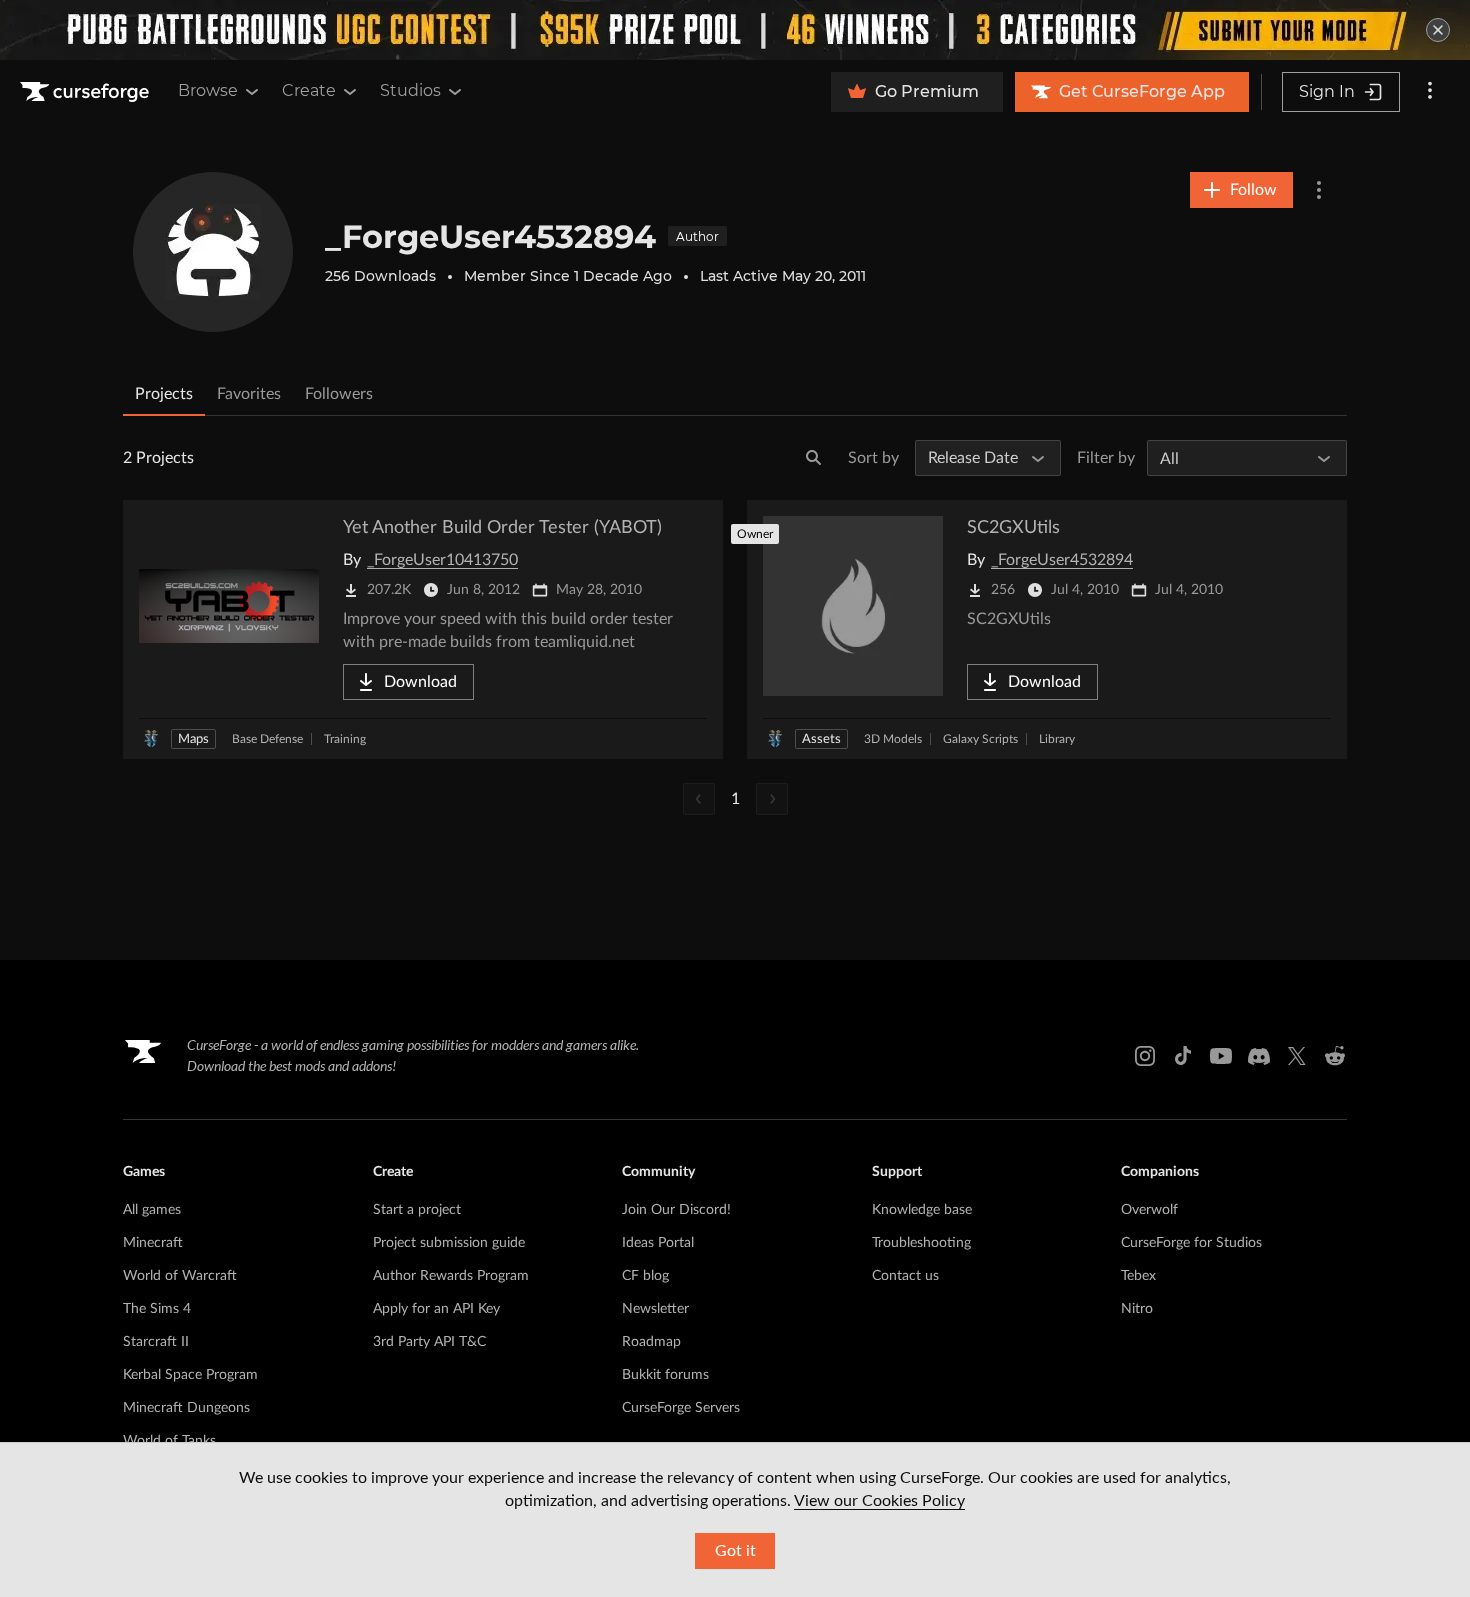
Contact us (905, 1276)
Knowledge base (922, 1210)
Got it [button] (735, 1551)
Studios (410, 90)
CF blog (645, 1276)
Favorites (249, 394)
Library (1057, 739)
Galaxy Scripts (980, 739)
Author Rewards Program (451, 1276)
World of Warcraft (180, 1276)
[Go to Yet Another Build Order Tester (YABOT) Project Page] (423, 629)
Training (345, 739)
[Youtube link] (1221, 1056)
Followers (339, 394)
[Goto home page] (87, 92)
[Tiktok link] (1183, 1056)
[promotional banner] (735, 30)
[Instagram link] (1145, 1056)
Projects (164, 394)
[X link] (1297, 1056)
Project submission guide (449, 1243)
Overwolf (1149, 1210)
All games (152, 1210)
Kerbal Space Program (190, 1375)
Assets (821, 739)
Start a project (417, 1210)
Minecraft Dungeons (186, 1408)
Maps (193, 739)
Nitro (1137, 1309)
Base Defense (267, 739)
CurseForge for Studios (1191, 1243)
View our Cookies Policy (879, 1501)
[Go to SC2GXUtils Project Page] (1047, 629)
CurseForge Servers (681, 1408)
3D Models (893, 739)
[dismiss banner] (1438, 30)
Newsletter (655, 1309)
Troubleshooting (921, 1243)
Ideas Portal (658, 1243)
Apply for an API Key (436, 1309)
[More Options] (1319, 190)
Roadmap (651, 1342)
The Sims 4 (157, 1309)
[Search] (814, 458)
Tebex (1138, 1276)
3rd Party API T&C (429, 1342)
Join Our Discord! (676, 1210)
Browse (208, 90)
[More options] (1430, 92)
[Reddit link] (1335, 1056)
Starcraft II (156, 1342)
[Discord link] (1259, 1056)
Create (309, 90)
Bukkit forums (665, 1375)
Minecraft (153, 1243)
